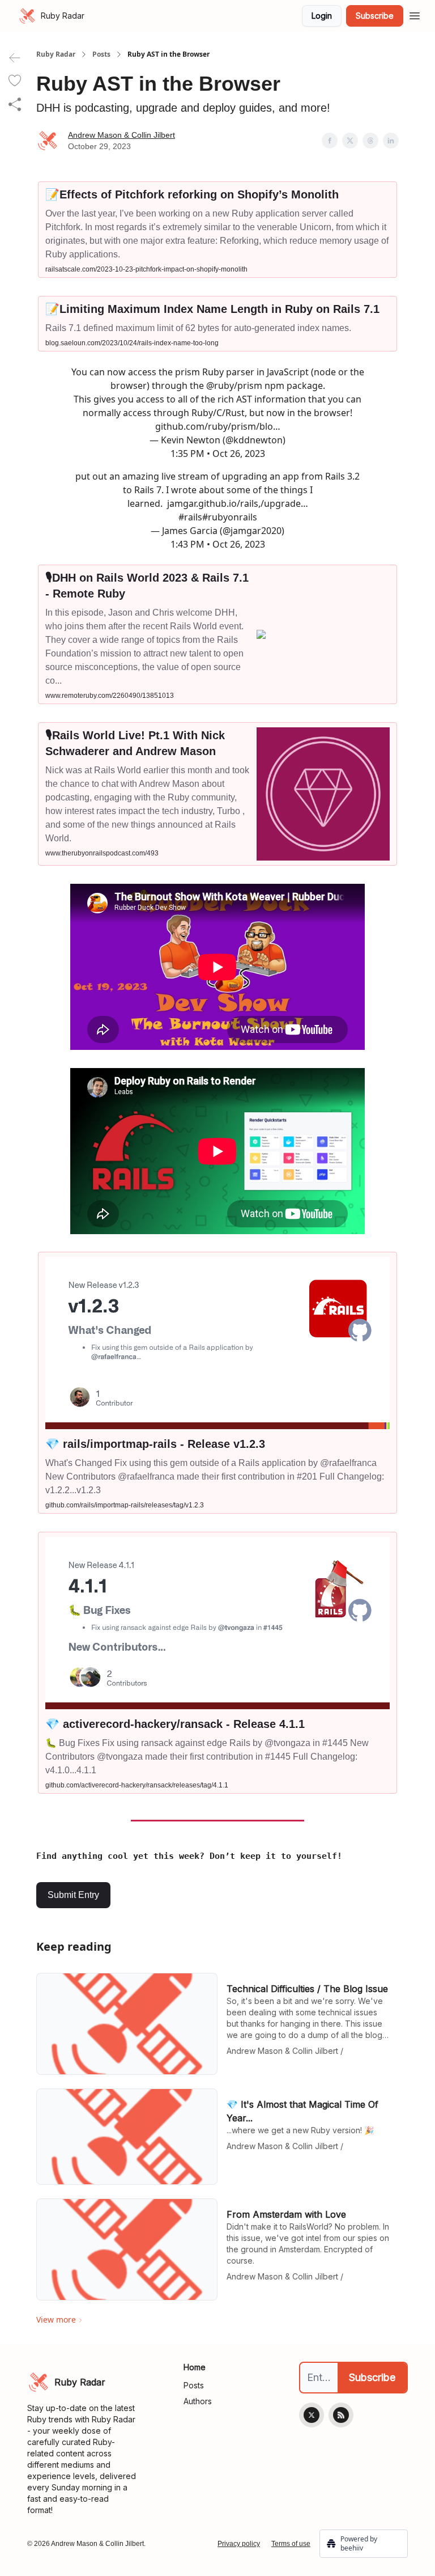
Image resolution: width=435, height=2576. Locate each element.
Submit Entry (73, 1895)
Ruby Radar (56, 54)
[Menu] (415, 14)
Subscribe (375, 16)
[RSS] (341, 2415)
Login (322, 16)
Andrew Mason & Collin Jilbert (121, 135)
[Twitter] (312, 2415)
